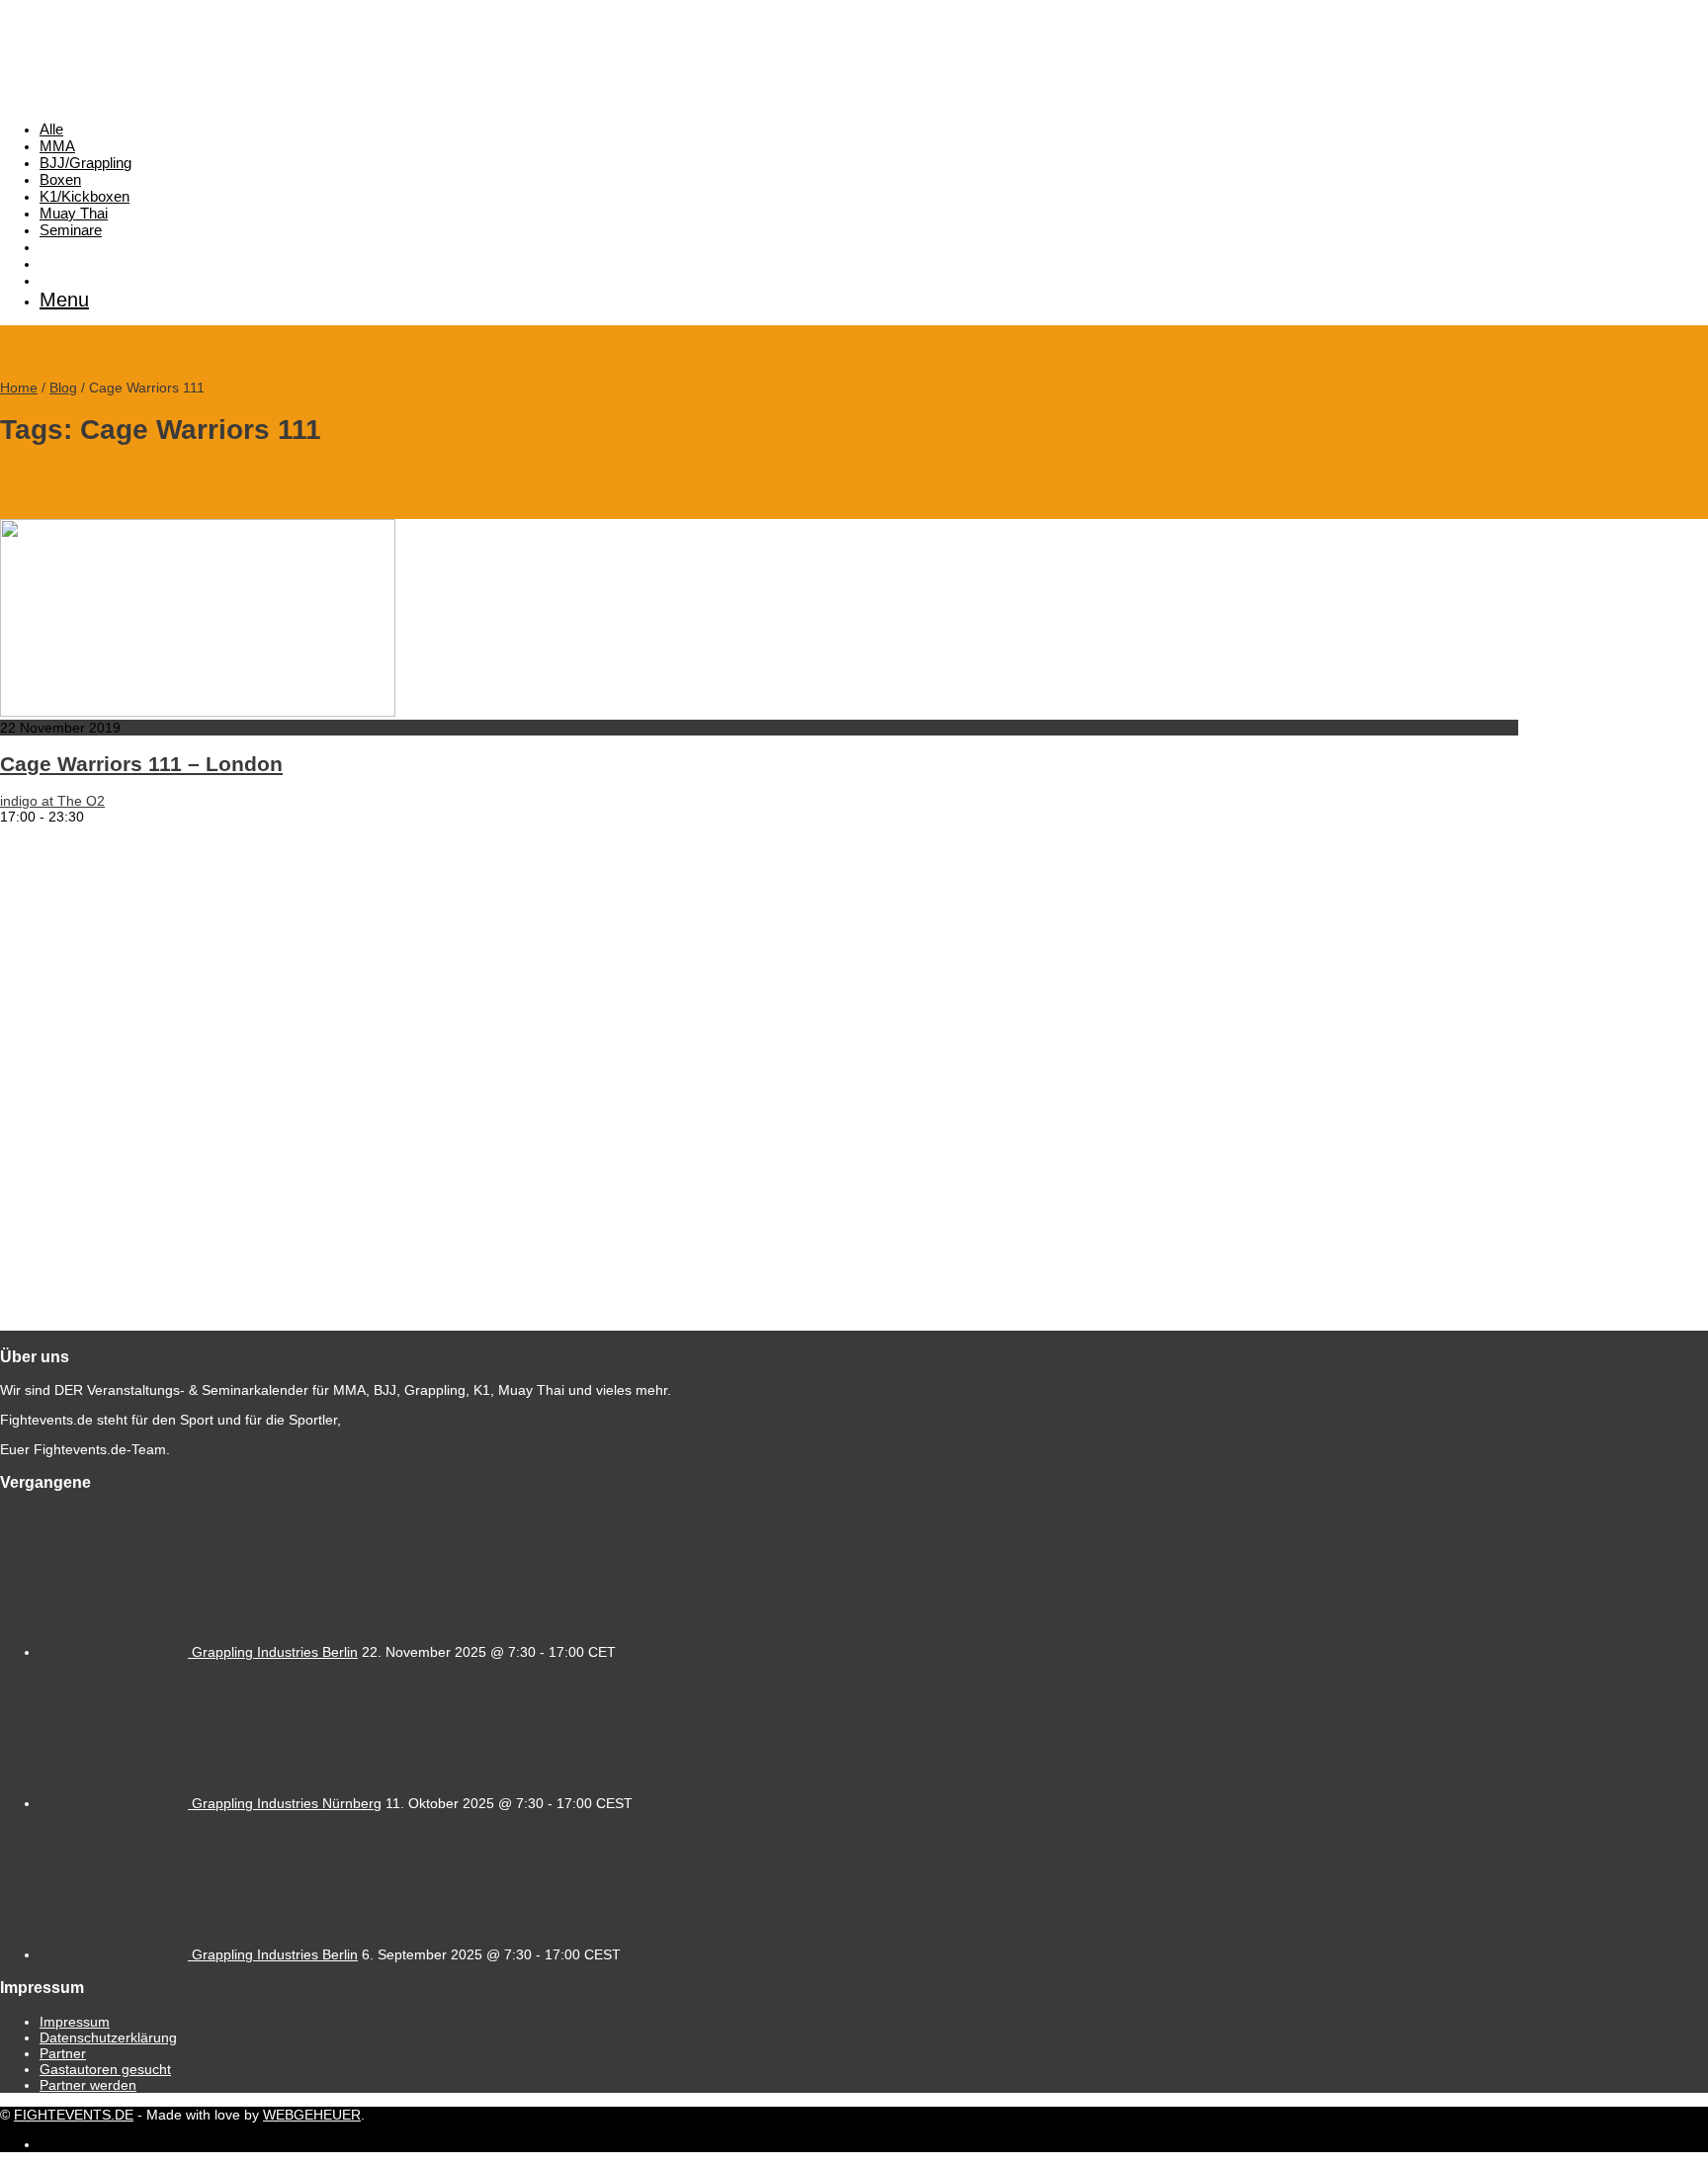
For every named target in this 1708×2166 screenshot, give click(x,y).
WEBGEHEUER (312, 2115)
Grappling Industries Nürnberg (287, 1803)
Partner (63, 2053)
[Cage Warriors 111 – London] (198, 712)
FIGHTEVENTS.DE (74, 2115)
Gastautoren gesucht (105, 2069)
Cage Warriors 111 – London (141, 764)
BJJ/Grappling (85, 163)
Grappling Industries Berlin (275, 1652)
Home (19, 388)
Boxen (60, 179)
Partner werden (88, 2085)
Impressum (75, 2022)
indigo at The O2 (52, 801)
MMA (57, 146)
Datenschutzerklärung (108, 2037)
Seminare (71, 230)
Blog (63, 388)
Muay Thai (74, 213)
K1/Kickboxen (85, 196)
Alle (51, 129)
